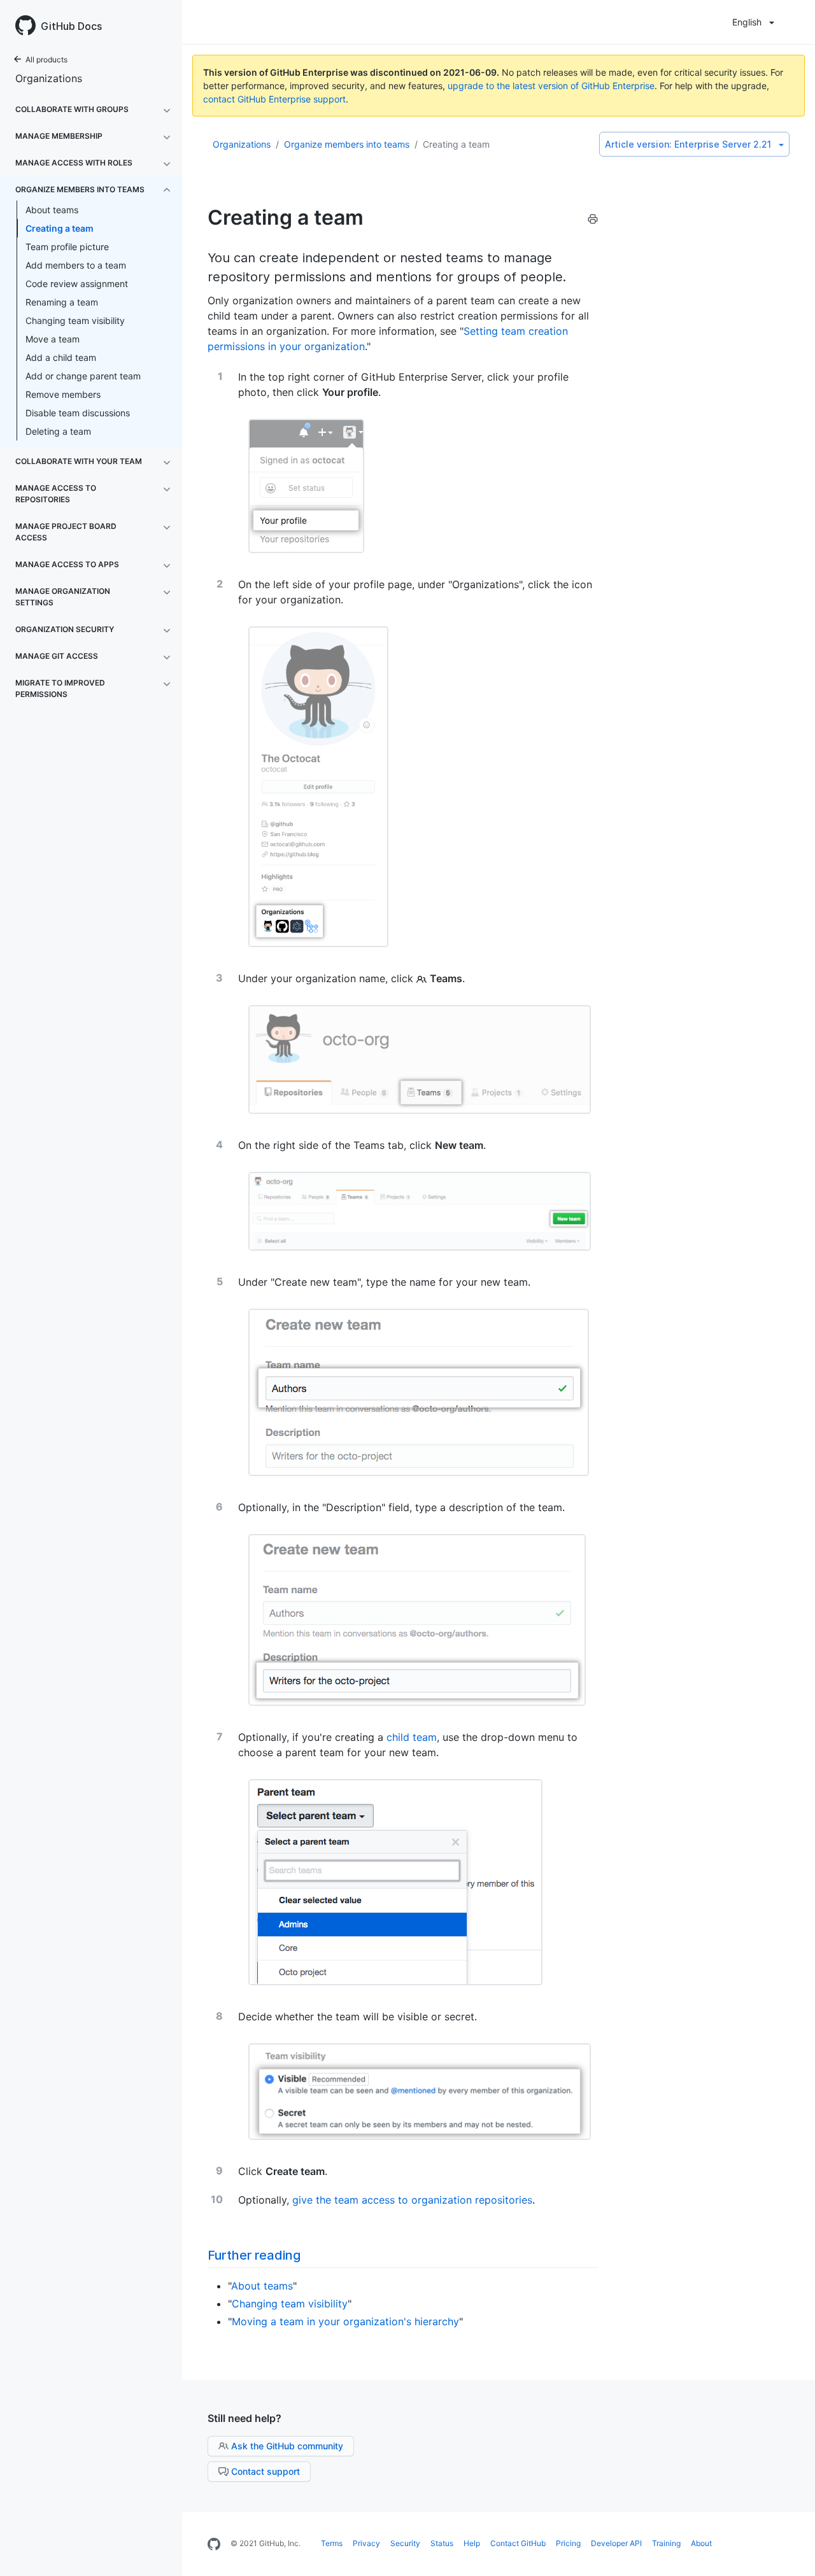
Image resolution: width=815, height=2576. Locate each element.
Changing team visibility (75, 320)
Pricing (568, 2543)
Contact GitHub (518, 2543)
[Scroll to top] (792, 2553)
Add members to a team (76, 265)
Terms (332, 2543)
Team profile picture (67, 247)
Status (442, 2543)
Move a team (53, 339)
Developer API (616, 2543)
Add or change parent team (83, 376)
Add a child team (61, 357)
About (701, 2543)
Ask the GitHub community (287, 2446)
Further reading (254, 2255)
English (747, 22)
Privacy (366, 2543)
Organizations (49, 78)
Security (405, 2543)
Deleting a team (58, 431)
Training (666, 2543)
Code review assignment (77, 284)
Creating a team (60, 228)
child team (412, 1737)
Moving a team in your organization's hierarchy (345, 2321)
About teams (52, 210)
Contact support (266, 2471)
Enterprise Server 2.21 (688, 144)
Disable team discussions (78, 413)
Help (472, 2543)
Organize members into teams (347, 144)
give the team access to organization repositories (412, 2200)
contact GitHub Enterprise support (274, 99)
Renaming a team (62, 302)
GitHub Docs (71, 26)
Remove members (63, 394)
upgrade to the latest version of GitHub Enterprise (551, 86)
